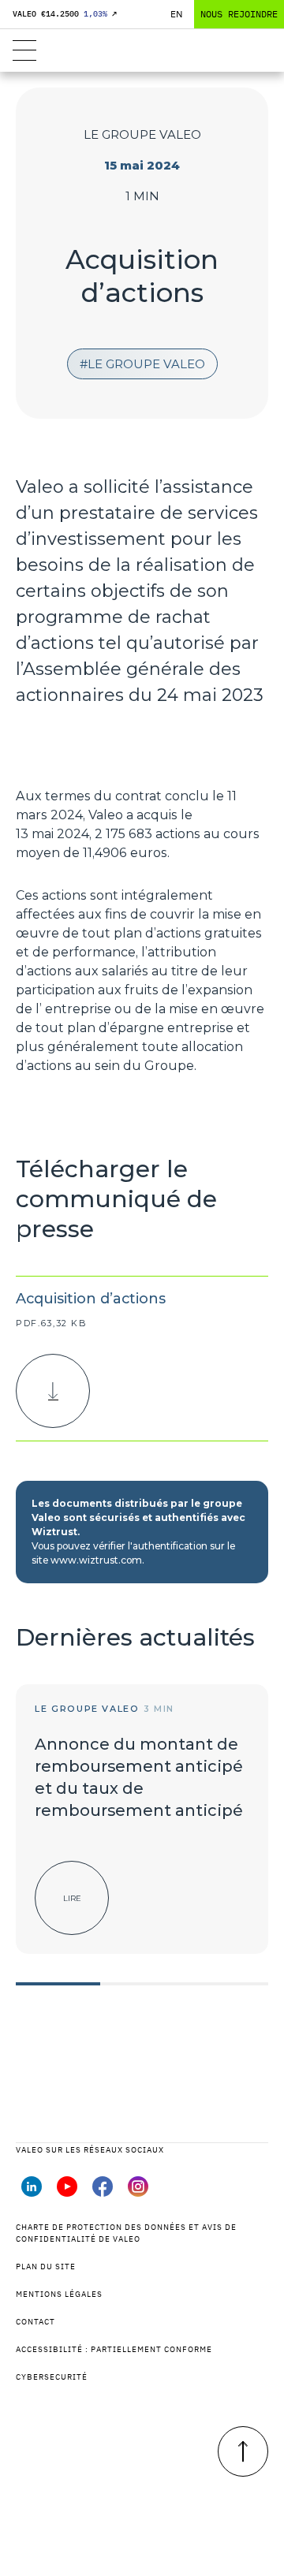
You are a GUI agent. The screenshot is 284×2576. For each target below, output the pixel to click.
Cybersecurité (52, 2377)
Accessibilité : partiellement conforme (114, 2349)
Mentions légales (59, 2294)
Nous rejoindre (239, 14)
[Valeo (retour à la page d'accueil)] (142, 50)
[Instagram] (138, 2192)
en (176, 14)
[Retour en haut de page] (243, 2451)
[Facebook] (103, 2192)
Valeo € (65, 14)
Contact (35, 2322)
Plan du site (46, 2267)
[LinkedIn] (32, 2192)
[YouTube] (67, 2192)
